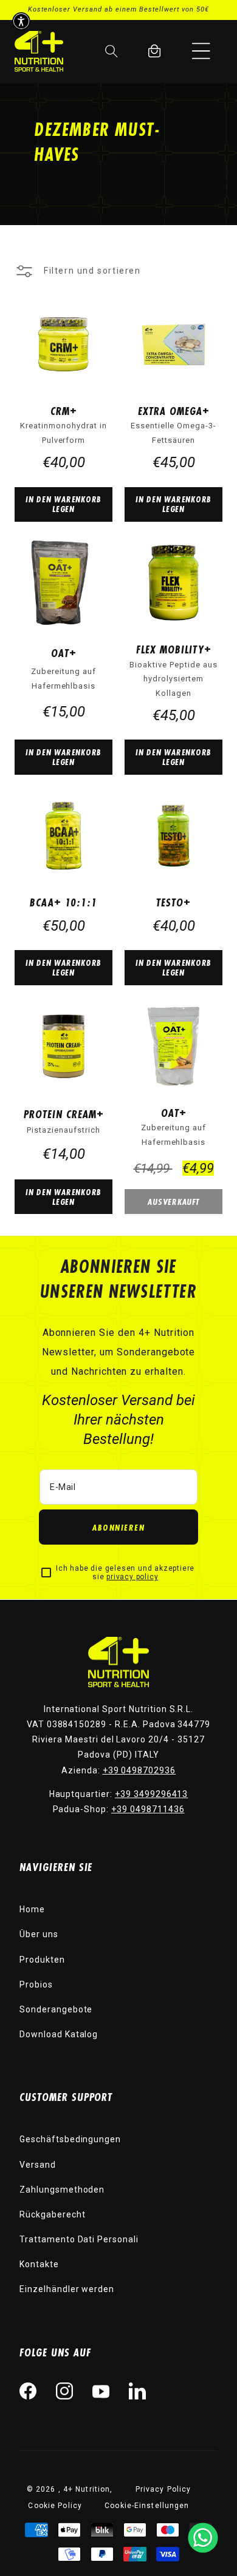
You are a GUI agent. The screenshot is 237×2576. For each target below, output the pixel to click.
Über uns (39, 1934)
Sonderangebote (56, 2009)
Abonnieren (118, 1527)
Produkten (42, 1960)
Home (32, 1909)
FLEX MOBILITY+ (174, 649)
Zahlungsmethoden (62, 2190)
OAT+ (64, 653)
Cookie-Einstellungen (147, 2506)
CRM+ (64, 411)
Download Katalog (59, 2034)
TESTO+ (173, 902)
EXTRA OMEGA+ (174, 411)
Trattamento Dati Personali (79, 2239)
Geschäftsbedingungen (70, 2139)
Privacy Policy (163, 2489)
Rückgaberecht (52, 2214)
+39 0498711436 (148, 1809)
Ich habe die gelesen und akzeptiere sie (125, 1573)
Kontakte (39, 2264)
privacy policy (132, 1577)
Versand (38, 2165)
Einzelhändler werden (67, 2289)
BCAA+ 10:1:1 (64, 902)
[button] (201, 51)
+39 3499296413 (151, 1794)
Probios (36, 1984)
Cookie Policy (55, 2506)
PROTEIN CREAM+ (64, 1114)
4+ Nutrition (87, 2489)
